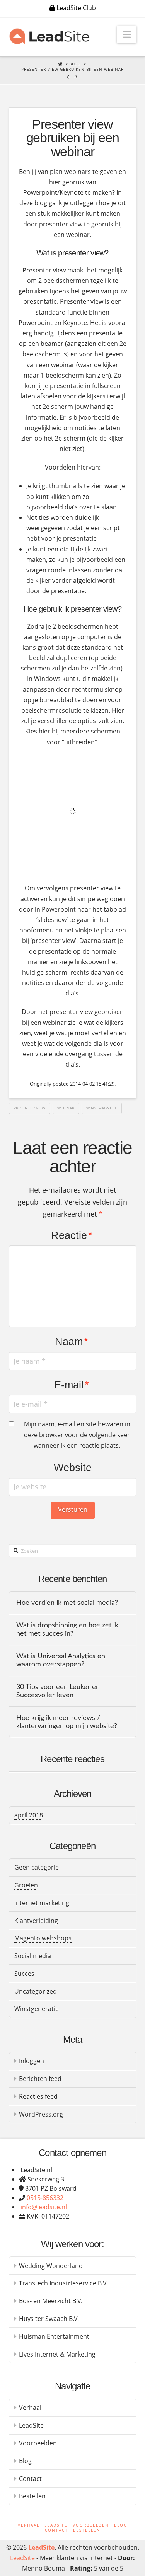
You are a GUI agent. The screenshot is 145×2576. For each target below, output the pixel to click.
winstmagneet (101, 1108)
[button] (127, 34)
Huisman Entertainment (54, 2336)
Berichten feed (40, 2079)
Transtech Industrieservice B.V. (63, 2283)
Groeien (26, 1885)
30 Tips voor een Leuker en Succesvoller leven (58, 1691)
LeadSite (31, 2425)
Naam (72, 1342)
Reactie (72, 1235)
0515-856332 (45, 2198)
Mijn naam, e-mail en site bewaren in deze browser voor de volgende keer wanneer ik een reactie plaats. (77, 1434)
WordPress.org (41, 2114)
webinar (66, 1108)
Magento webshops (43, 1938)
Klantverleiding (36, 1921)
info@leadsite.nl (44, 2207)
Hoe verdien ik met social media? (67, 1603)
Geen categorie (37, 1867)
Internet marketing (42, 1903)
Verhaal (30, 2408)
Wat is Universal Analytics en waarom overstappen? (61, 1660)
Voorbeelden (38, 2443)
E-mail (72, 1385)
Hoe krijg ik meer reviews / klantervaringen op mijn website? (67, 1722)
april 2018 (29, 1815)
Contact (30, 2479)
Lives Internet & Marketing (57, 2354)
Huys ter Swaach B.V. (49, 2319)
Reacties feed (38, 2096)
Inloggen (32, 2061)
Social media (33, 1956)
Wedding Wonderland (51, 2266)
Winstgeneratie (37, 2009)
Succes (24, 1974)
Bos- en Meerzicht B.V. (51, 2301)
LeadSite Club (75, 8)
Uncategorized (36, 1991)
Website (73, 1468)
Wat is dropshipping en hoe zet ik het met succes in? (67, 1629)
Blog (25, 2461)
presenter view (29, 1108)
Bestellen (32, 2496)
